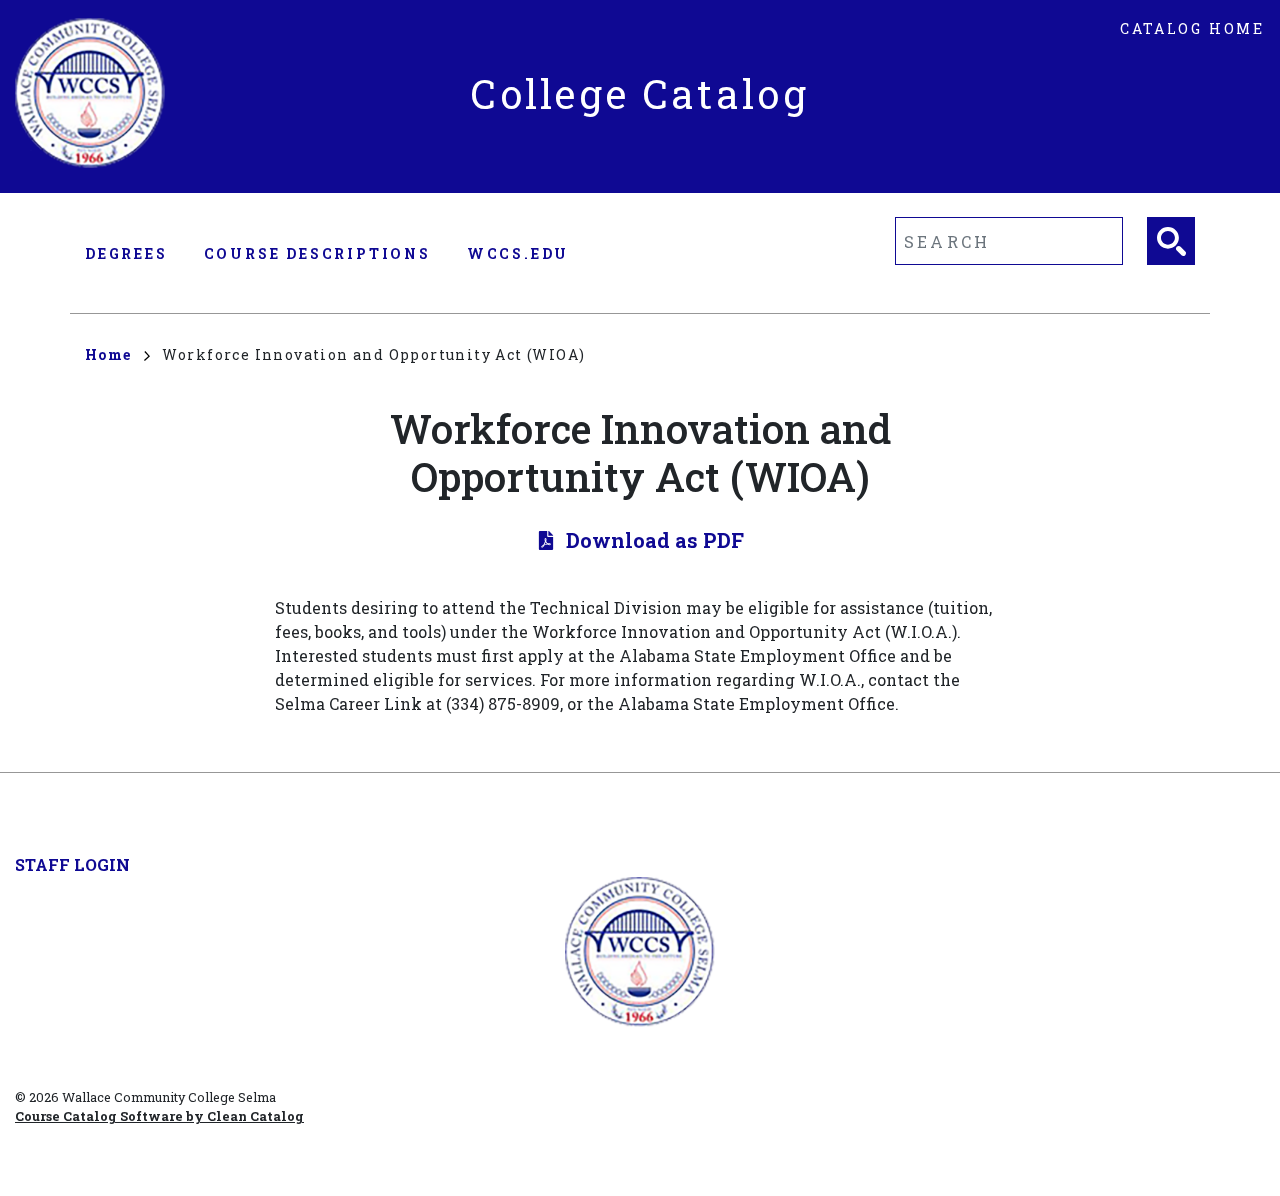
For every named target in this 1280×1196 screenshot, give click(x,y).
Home (108, 354)
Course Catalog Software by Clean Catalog (159, 1116)
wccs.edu (518, 253)
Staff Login (72, 864)
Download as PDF (655, 540)
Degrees (126, 253)
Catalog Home (1192, 28)
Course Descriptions (317, 253)
